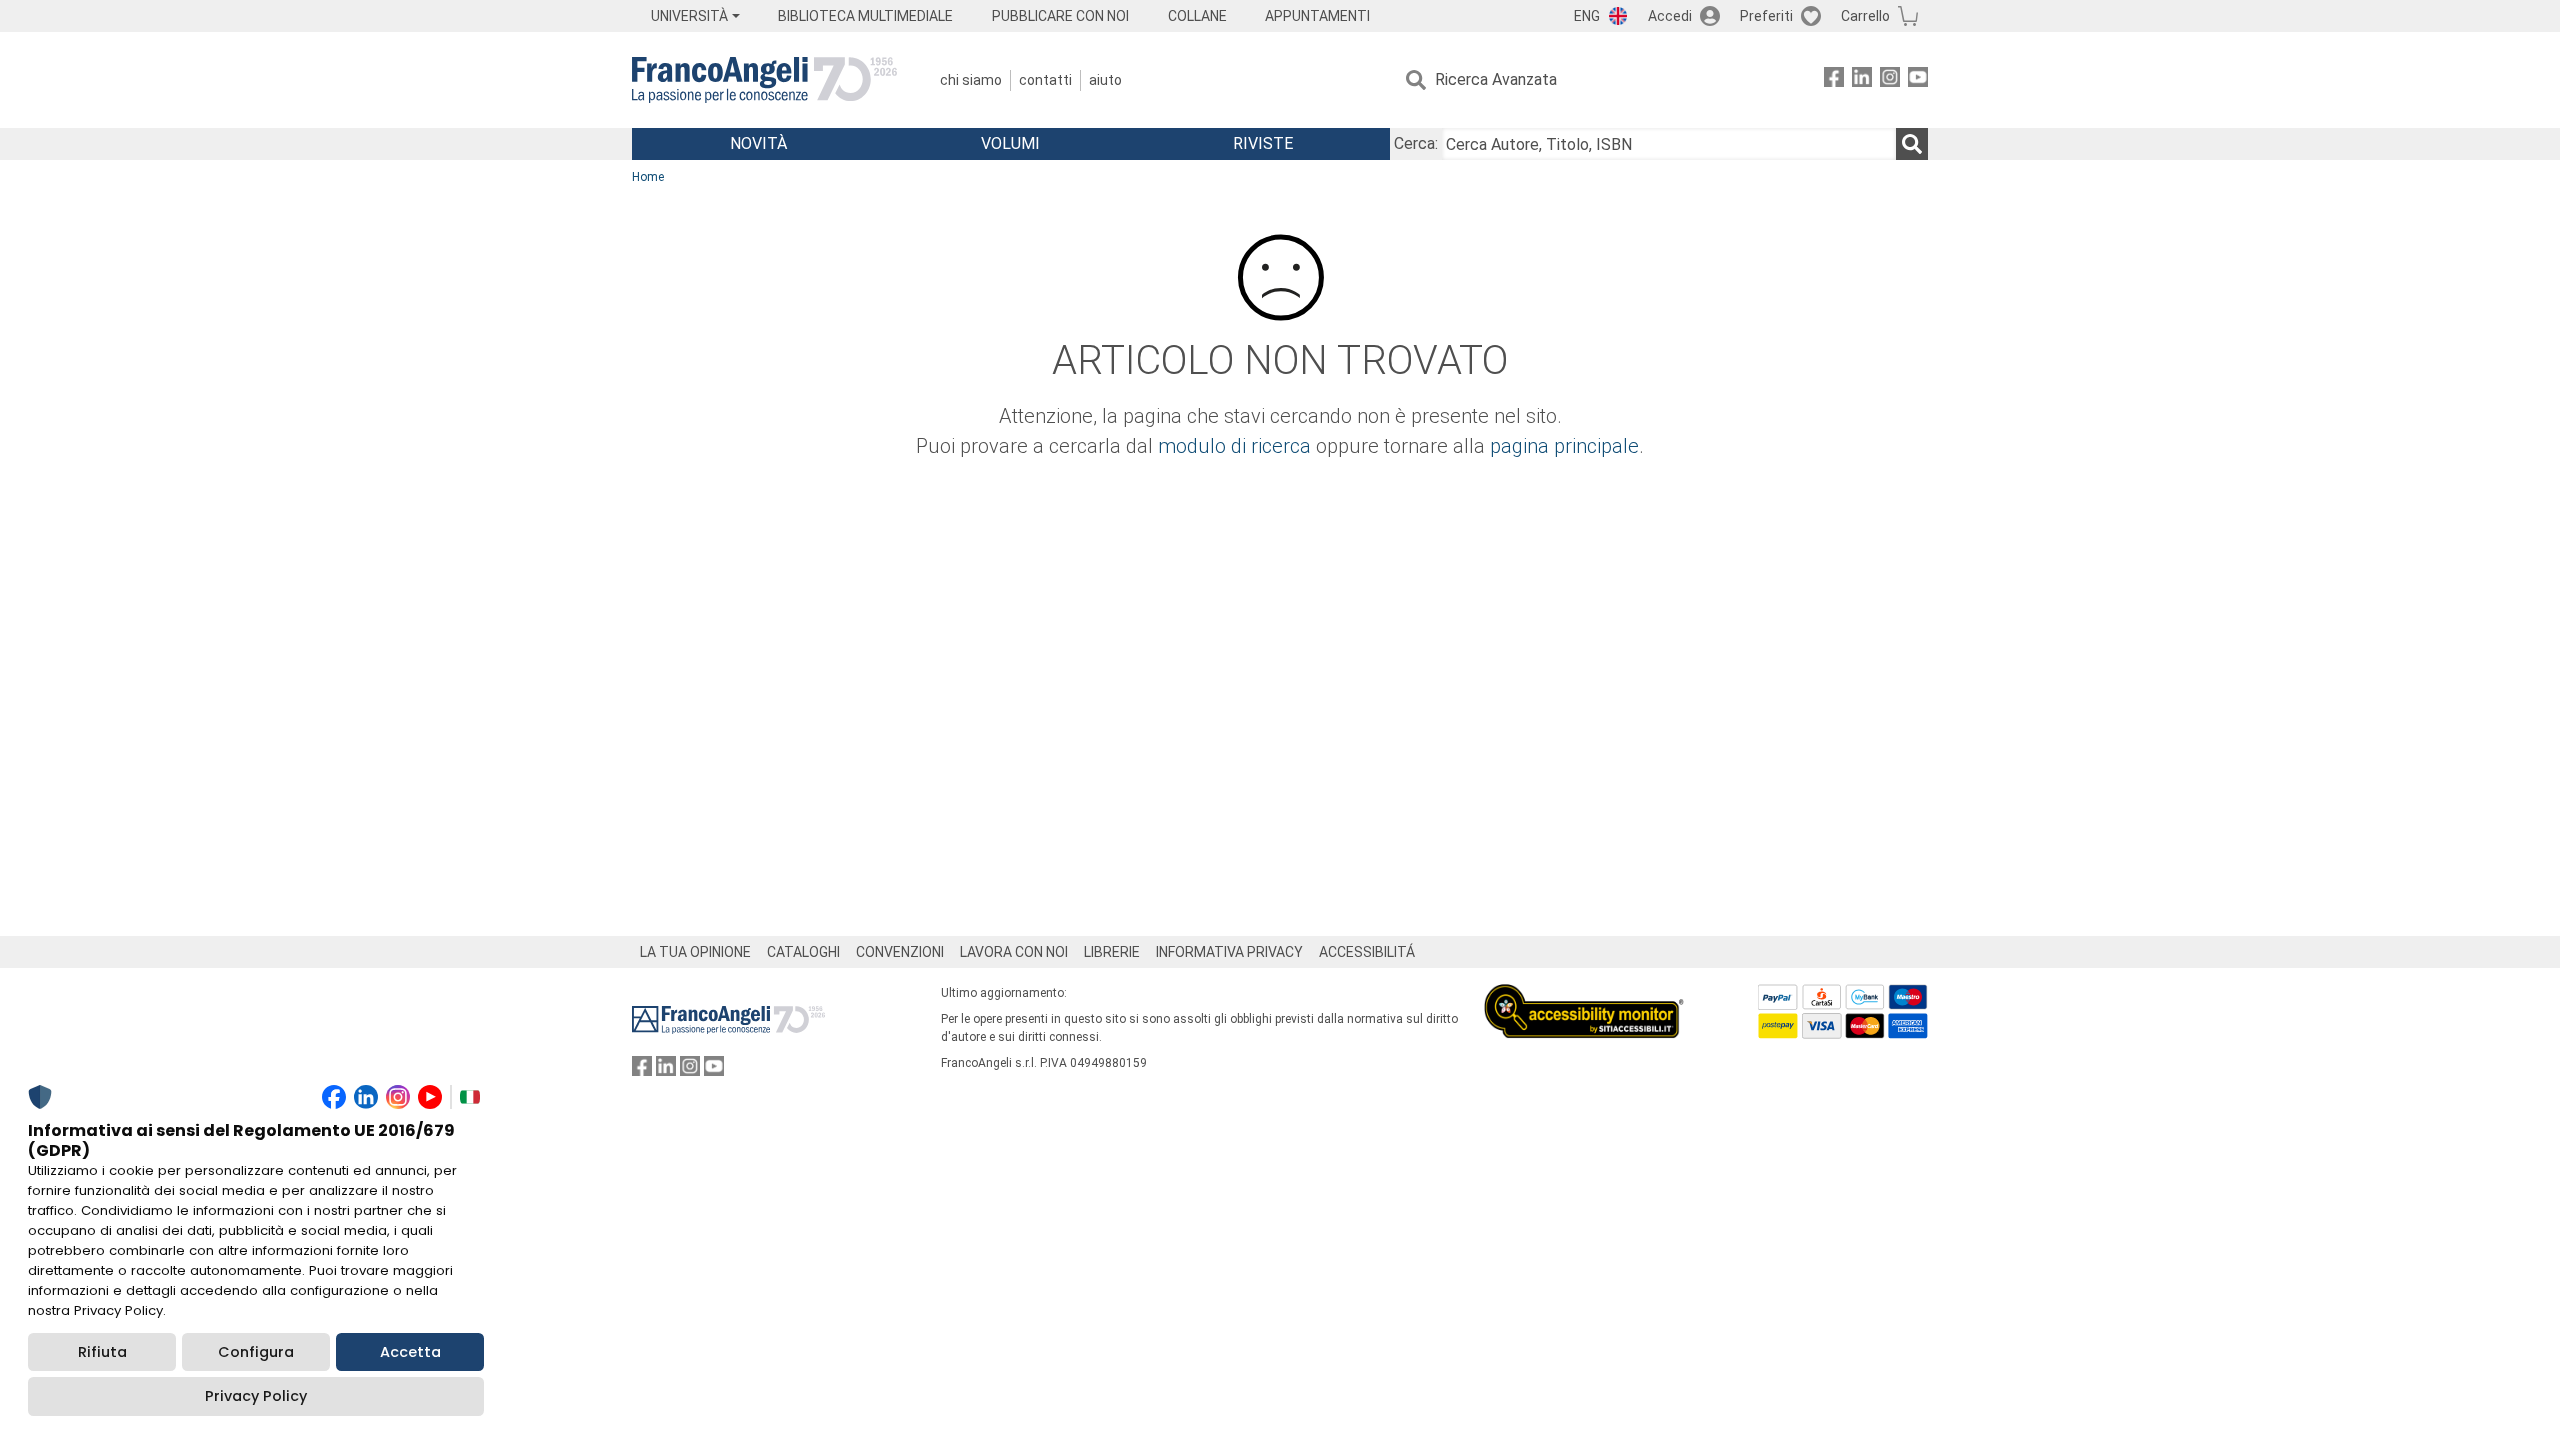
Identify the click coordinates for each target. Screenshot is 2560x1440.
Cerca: (1416, 143)
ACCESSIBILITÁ (1367, 952)
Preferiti (1766, 16)
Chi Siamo (971, 80)
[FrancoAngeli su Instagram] (1890, 80)
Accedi (1670, 16)
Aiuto (1105, 80)
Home (648, 177)
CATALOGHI (803, 952)
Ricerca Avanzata (1496, 79)
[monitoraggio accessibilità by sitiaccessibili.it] (1584, 995)
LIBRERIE (1112, 952)
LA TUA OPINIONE (695, 952)
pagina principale (1564, 446)
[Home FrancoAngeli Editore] (764, 80)
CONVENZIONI (900, 952)
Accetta (410, 1352)
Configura (256, 1352)
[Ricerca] (1912, 144)
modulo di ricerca (1234, 446)
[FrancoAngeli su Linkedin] (1862, 80)
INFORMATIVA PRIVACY (1229, 952)
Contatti (1045, 80)
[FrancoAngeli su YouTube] (1918, 80)
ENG (1587, 16)
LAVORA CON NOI (1014, 952)
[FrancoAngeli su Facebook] (1834, 80)
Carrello (1865, 16)
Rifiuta (102, 1352)
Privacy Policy (256, 1396)
